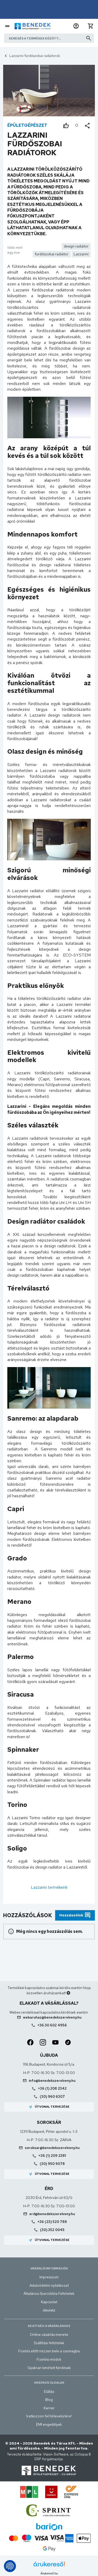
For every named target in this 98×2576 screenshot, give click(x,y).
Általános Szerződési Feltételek (49, 2293)
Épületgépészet (27, 125)
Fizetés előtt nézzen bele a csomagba (49, 2351)
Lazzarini (81, 254)
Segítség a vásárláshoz (49, 2326)
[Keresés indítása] (89, 38)
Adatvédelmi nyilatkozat (49, 2285)
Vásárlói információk (49, 2268)
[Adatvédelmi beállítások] (10, 2566)
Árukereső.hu (49, 2573)
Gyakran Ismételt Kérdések (49, 2368)
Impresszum (49, 2277)
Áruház (49, 2310)
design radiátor (76, 246)
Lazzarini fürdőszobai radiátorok (35, 56)
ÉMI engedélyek (49, 2424)
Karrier (49, 2408)
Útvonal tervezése (49, 2107)
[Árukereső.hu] (49, 2566)
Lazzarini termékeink (49, 1887)
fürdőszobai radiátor (52, 254)
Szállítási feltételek (49, 2343)
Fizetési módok (49, 2359)
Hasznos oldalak (49, 2383)
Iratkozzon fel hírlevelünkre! (49, 2416)
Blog (49, 2400)
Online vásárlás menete (49, 2335)
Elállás (49, 2391)
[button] (76, 26)
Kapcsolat (49, 2302)
